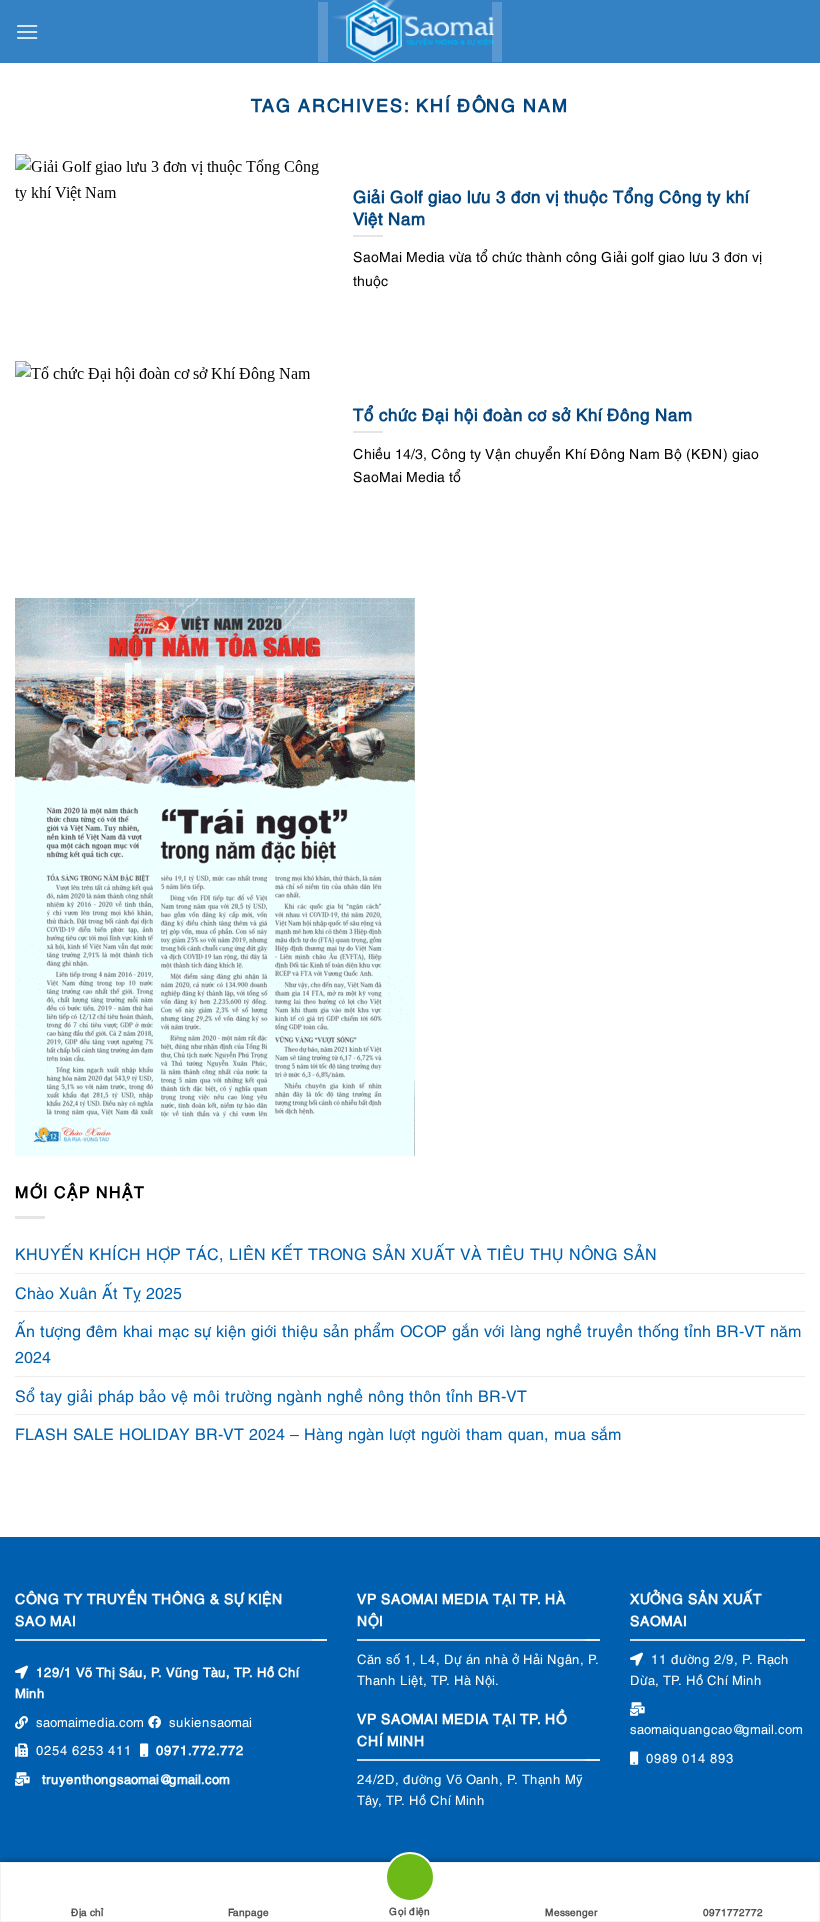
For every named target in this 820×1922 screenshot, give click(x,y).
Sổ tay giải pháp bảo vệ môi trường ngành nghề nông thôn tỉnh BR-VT (271, 1395)
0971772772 (733, 1911)
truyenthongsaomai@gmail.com (136, 1778)
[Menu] (27, 31)
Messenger (571, 1911)
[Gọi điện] (410, 1880)
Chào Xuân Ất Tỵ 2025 (98, 1292)
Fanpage (248, 1911)
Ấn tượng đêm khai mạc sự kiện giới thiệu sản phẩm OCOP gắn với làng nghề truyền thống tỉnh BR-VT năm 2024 (408, 1344)
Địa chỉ (87, 1911)
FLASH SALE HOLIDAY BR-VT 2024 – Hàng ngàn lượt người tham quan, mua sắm (318, 1433)
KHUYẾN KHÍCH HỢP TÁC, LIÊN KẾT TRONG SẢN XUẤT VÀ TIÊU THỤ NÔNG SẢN (336, 1253)
